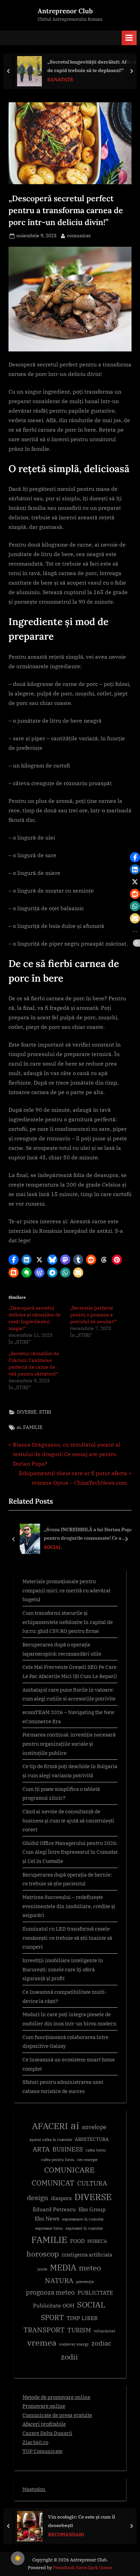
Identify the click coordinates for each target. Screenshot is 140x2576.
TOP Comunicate (42, 2451)
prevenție (85, 2281)
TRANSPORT (44, 2330)
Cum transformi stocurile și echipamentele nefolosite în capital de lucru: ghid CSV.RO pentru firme (68, 1622)
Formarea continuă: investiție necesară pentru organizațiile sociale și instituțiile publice (69, 1743)
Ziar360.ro (35, 2442)
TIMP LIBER (82, 2318)
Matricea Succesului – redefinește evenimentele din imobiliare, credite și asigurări (69, 1906)
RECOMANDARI (64, 2535)
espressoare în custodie (83, 2219)
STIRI (45, 1412)
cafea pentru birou (58, 2160)
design (38, 2198)
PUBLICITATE (95, 2293)
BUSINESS (68, 2149)
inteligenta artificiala (87, 2255)
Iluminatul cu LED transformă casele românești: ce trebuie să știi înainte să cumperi (67, 1938)
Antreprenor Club (65, 11)
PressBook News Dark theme (83, 2568)
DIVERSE (27, 1412)
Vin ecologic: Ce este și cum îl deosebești (79, 2521)
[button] (14, 1260)
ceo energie (87, 2160)
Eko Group (92, 2209)
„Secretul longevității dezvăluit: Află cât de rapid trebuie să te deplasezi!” (90, 66)
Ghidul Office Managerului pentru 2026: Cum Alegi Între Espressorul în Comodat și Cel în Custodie (70, 1852)
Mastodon (34, 2489)
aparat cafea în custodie (51, 2140)
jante (42, 2269)
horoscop (43, 2254)
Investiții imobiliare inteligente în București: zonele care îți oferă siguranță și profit (63, 1969)
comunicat (79, 235)
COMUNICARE (69, 2170)
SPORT (52, 2318)
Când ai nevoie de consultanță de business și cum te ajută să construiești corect (68, 1820)
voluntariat (104, 2331)
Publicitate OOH (54, 2305)
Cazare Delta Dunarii (47, 2433)
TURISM (79, 2330)
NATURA (59, 2280)
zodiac (101, 2343)
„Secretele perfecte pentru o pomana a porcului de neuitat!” (93, 1315)
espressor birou (49, 2228)
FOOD (77, 2241)
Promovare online (44, 2406)
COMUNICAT (53, 2183)
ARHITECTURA (92, 2139)
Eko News (47, 2218)
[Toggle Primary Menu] (129, 38)
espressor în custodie (84, 2228)
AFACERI (50, 2126)
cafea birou (96, 2150)
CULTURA (92, 2183)
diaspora (61, 2198)
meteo (90, 2268)
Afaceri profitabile (44, 2424)
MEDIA (63, 2268)
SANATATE (58, 80)
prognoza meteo (50, 2292)
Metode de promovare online (56, 2397)
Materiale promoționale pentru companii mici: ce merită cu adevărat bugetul (66, 1590)
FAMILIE (33, 1427)
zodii (69, 2357)
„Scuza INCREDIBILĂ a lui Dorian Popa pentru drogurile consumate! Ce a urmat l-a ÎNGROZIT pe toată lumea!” (88, 1534)
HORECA (97, 2241)
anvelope (94, 2127)
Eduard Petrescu (54, 2209)
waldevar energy (74, 2344)
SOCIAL (53, 1547)
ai (19, 1427)
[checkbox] (18, 2558)
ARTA (41, 2149)
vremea (42, 2342)
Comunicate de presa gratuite (57, 2415)
